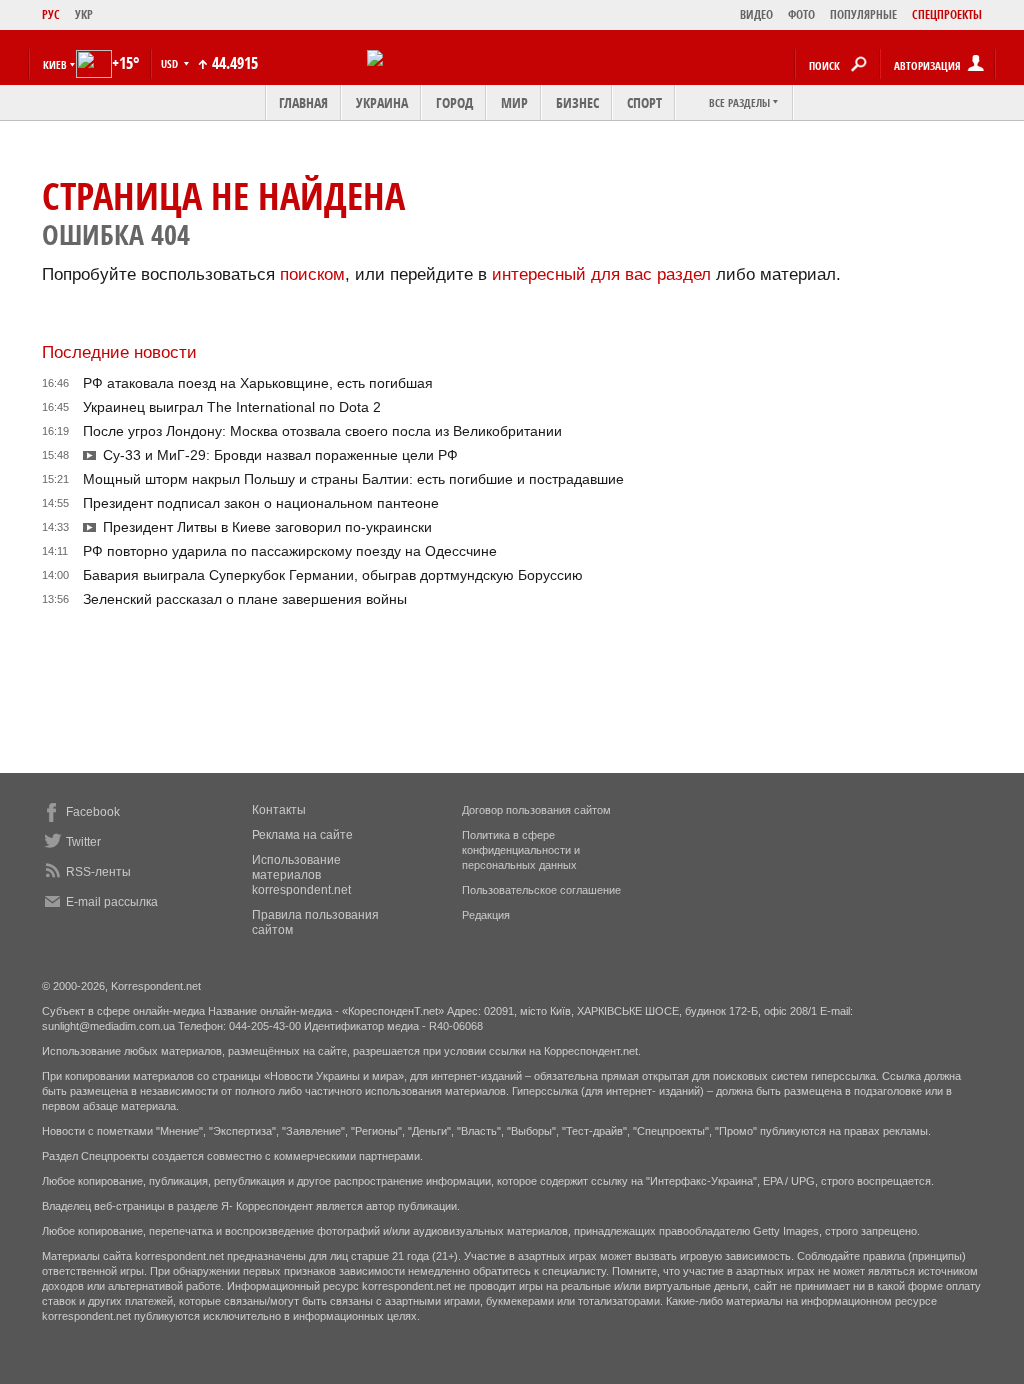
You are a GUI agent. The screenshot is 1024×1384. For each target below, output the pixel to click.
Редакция (486, 915)
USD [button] (171, 63)
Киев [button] (55, 64)
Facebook (93, 812)
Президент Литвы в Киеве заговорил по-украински (267, 527)
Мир (514, 102)
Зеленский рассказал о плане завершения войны (245, 599)
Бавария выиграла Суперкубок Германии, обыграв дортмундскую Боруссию (333, 575)
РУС (51, 14)
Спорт (644, 102)
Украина (382, 102)
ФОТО (801, 14)
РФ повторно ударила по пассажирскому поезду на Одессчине (290, 551)
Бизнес (577, 102)
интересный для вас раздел (601, 274)
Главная (303, 102)
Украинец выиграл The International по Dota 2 (232, 407)
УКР (84, 14)
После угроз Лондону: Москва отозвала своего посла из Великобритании (322, 431)
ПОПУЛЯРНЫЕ (863, 14)
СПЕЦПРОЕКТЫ (947, 14)
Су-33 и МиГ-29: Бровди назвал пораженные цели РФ (280, 455)
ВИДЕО (756, 14)
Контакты (279, 810)
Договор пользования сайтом (536, 810)
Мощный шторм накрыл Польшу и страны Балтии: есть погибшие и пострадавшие (353, 479)
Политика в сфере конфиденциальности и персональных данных (521, 850)
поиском (312, 274)
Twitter (83, 842)
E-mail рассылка (112, 902)
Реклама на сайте (302, 835)
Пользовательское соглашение (541, 890)
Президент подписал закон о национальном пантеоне (261, 503)
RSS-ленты (98, 872)
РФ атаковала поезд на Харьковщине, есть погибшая (258, 383)
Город (454, 102)
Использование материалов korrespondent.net (301, 875)
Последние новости (119, 352)
